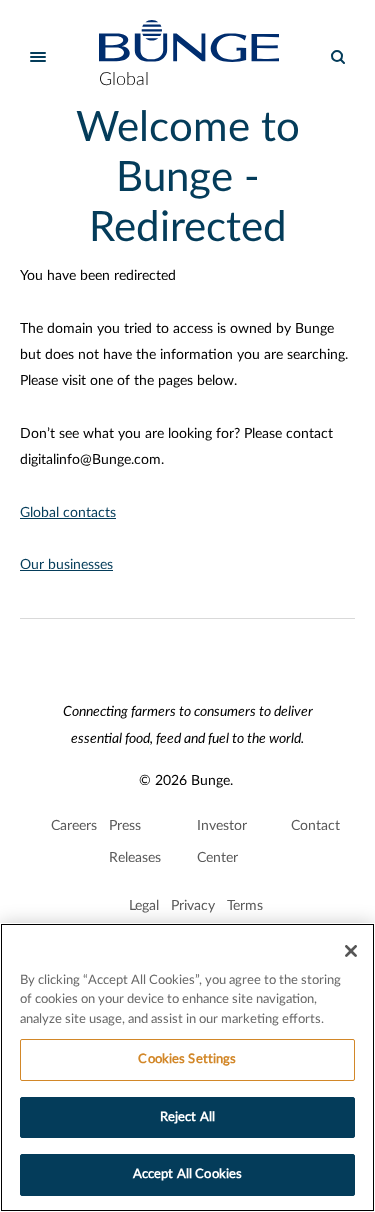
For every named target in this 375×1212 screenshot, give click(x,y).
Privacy (193, 906)
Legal (144, 906)
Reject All (187, 1117)
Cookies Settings (187, 1059)
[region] (187, 1067)
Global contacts (68, 513)
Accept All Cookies (187, 1174)
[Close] (351, 951)
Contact (315, 826)
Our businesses (66, 565)
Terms (245, 906)
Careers (74, 826)
